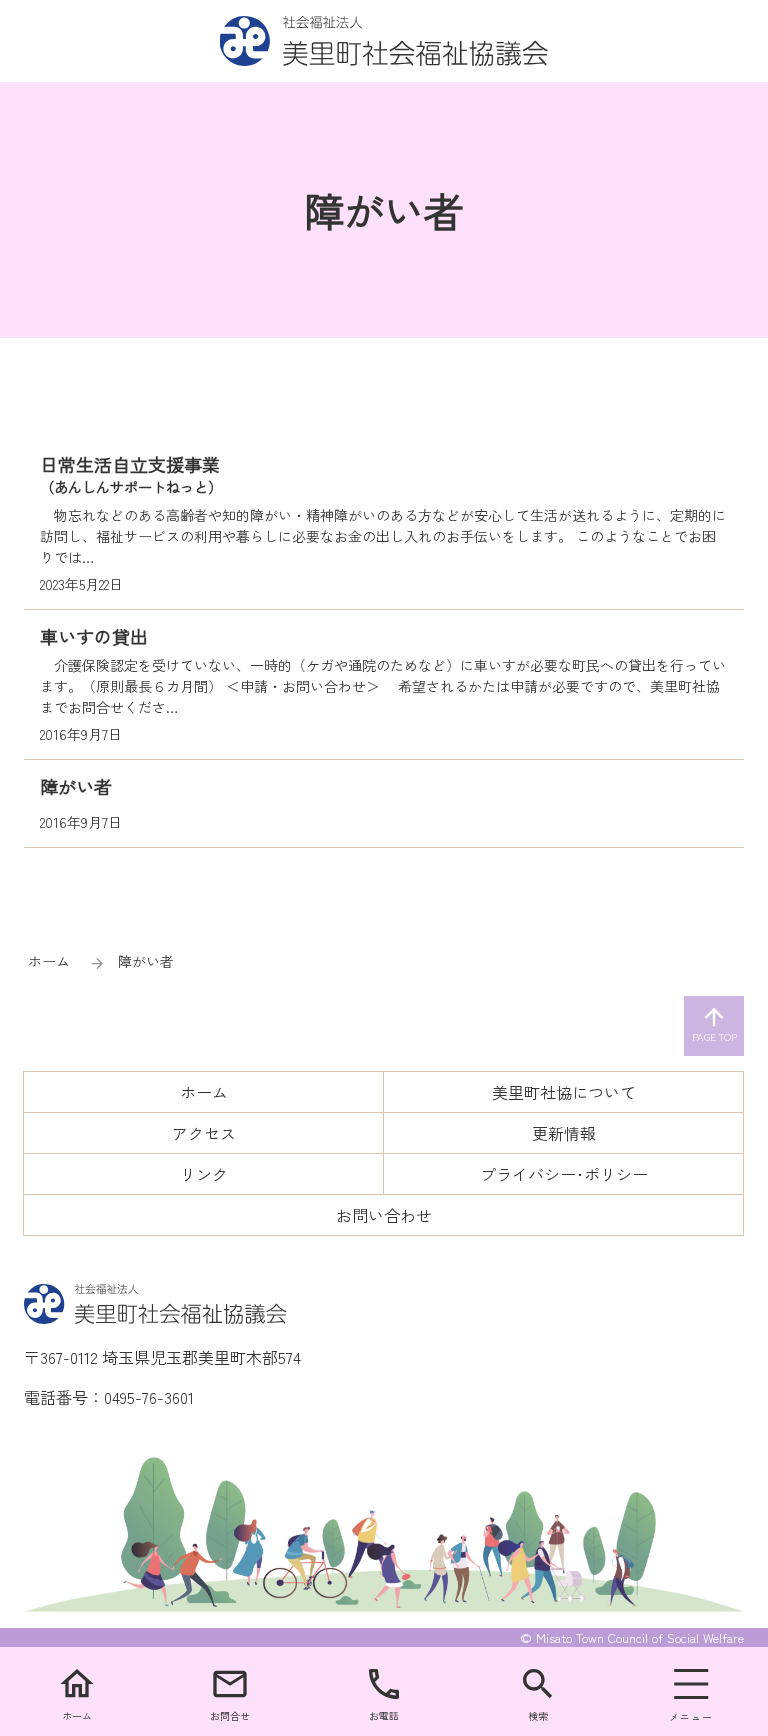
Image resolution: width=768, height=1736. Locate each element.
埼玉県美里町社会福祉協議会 (384, 41)
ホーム (49, 961)
